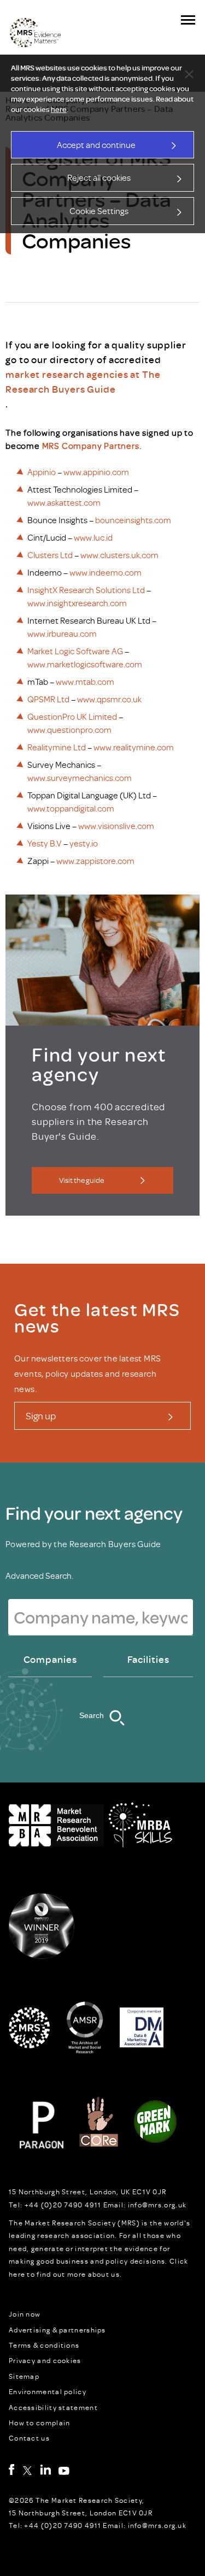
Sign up (41, 1416)
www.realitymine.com (134, 747)
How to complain (40, 2423)
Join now (25, 2314)
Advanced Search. (39, 1576)
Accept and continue (96, 145)
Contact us (29, 2438)
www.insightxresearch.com (77, 603)
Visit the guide (81, 1180)
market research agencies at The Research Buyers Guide (83, 381)
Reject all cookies (99, 177)
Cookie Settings (99, 211)
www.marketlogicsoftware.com (85, 664)
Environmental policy (48, 2391)
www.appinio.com (96, 472)
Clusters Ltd (50, 555)
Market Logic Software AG (75, 651)
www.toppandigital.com (71, 808)
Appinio (42, 472)
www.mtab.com (85, 682)
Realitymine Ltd (57, 747)
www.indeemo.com (106, 572)
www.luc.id (93, 537)
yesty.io (84, 843)
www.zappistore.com (95, 861)
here (59, 109)
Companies (50, 1659)
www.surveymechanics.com (80, 778)
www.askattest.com (64, 502)
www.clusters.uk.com (119, 555)
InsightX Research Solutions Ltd (86, 590)
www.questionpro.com (69, 730)
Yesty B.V (45, 843)
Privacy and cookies (45, 2360)
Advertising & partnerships (57, 2330)
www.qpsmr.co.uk (109, 699)
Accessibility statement (53, 2407)
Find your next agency (94, 1513)
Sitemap (24, 2376)
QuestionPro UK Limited (72, 716)
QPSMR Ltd (48, 699)
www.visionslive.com (116, 826)
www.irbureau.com (62, 633)
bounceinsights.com (133, 520)
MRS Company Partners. (92, 446)
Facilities (148, 1659)
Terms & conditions (44, 2345)
